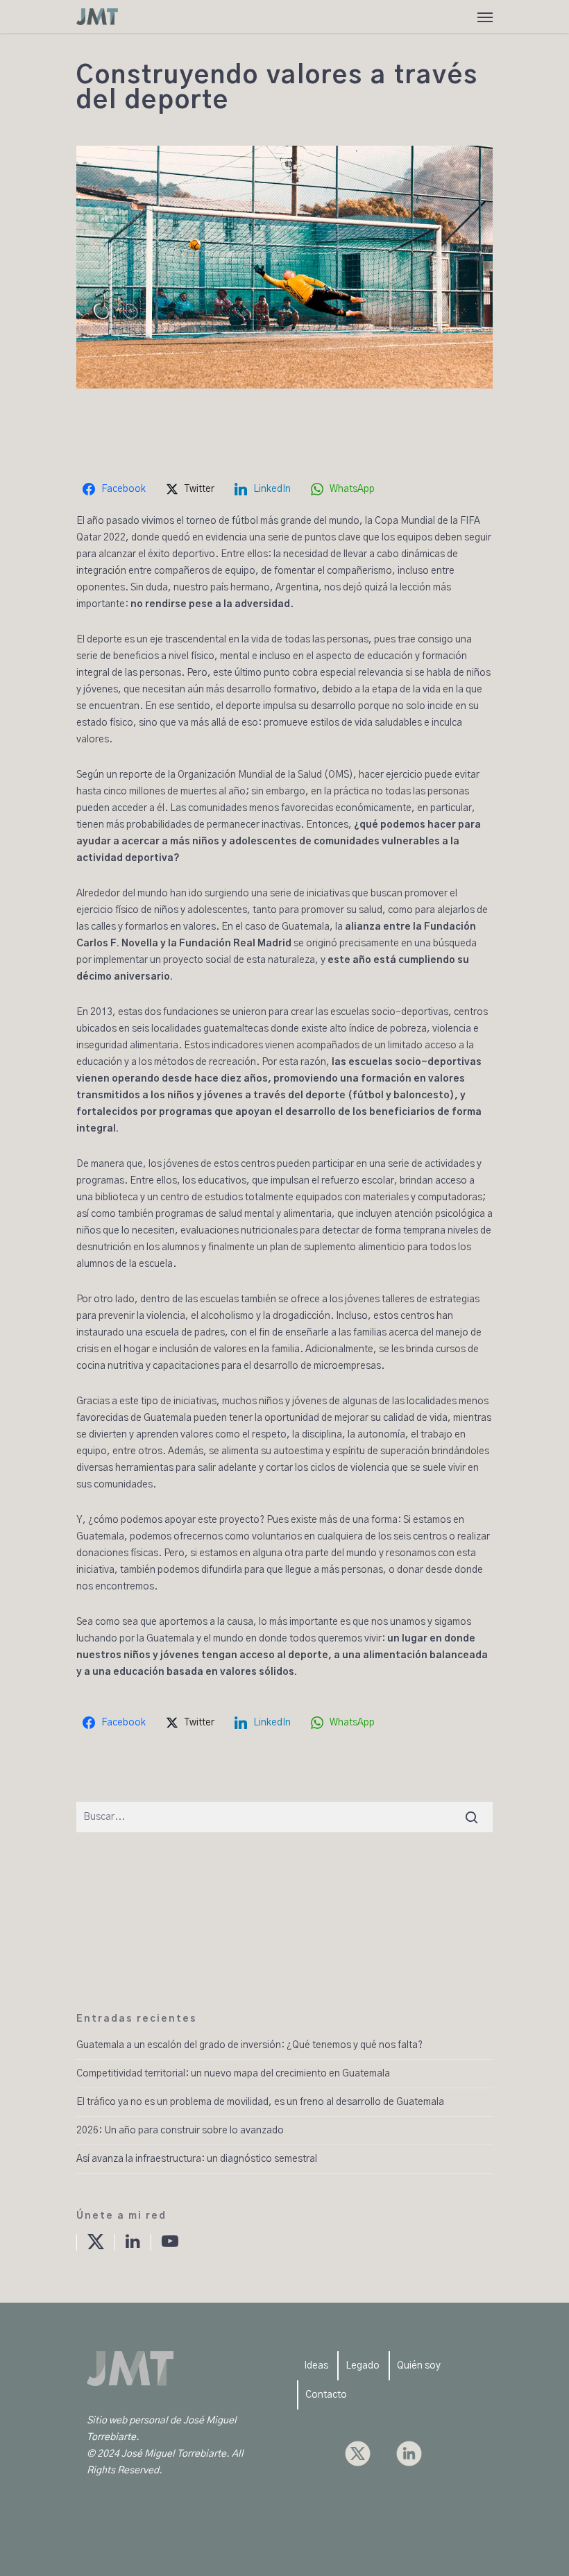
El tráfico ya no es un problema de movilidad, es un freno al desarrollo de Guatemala (260, 2102)
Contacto (326, 2395)
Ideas (316, 2366)
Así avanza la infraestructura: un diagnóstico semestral (197, 2159)
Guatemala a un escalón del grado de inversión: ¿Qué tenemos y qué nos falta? (249, 2045)
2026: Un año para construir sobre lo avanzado (180, 2131)
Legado (363, 2366)
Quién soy (419, 2366)
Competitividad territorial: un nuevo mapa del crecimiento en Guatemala (233, 2074)
